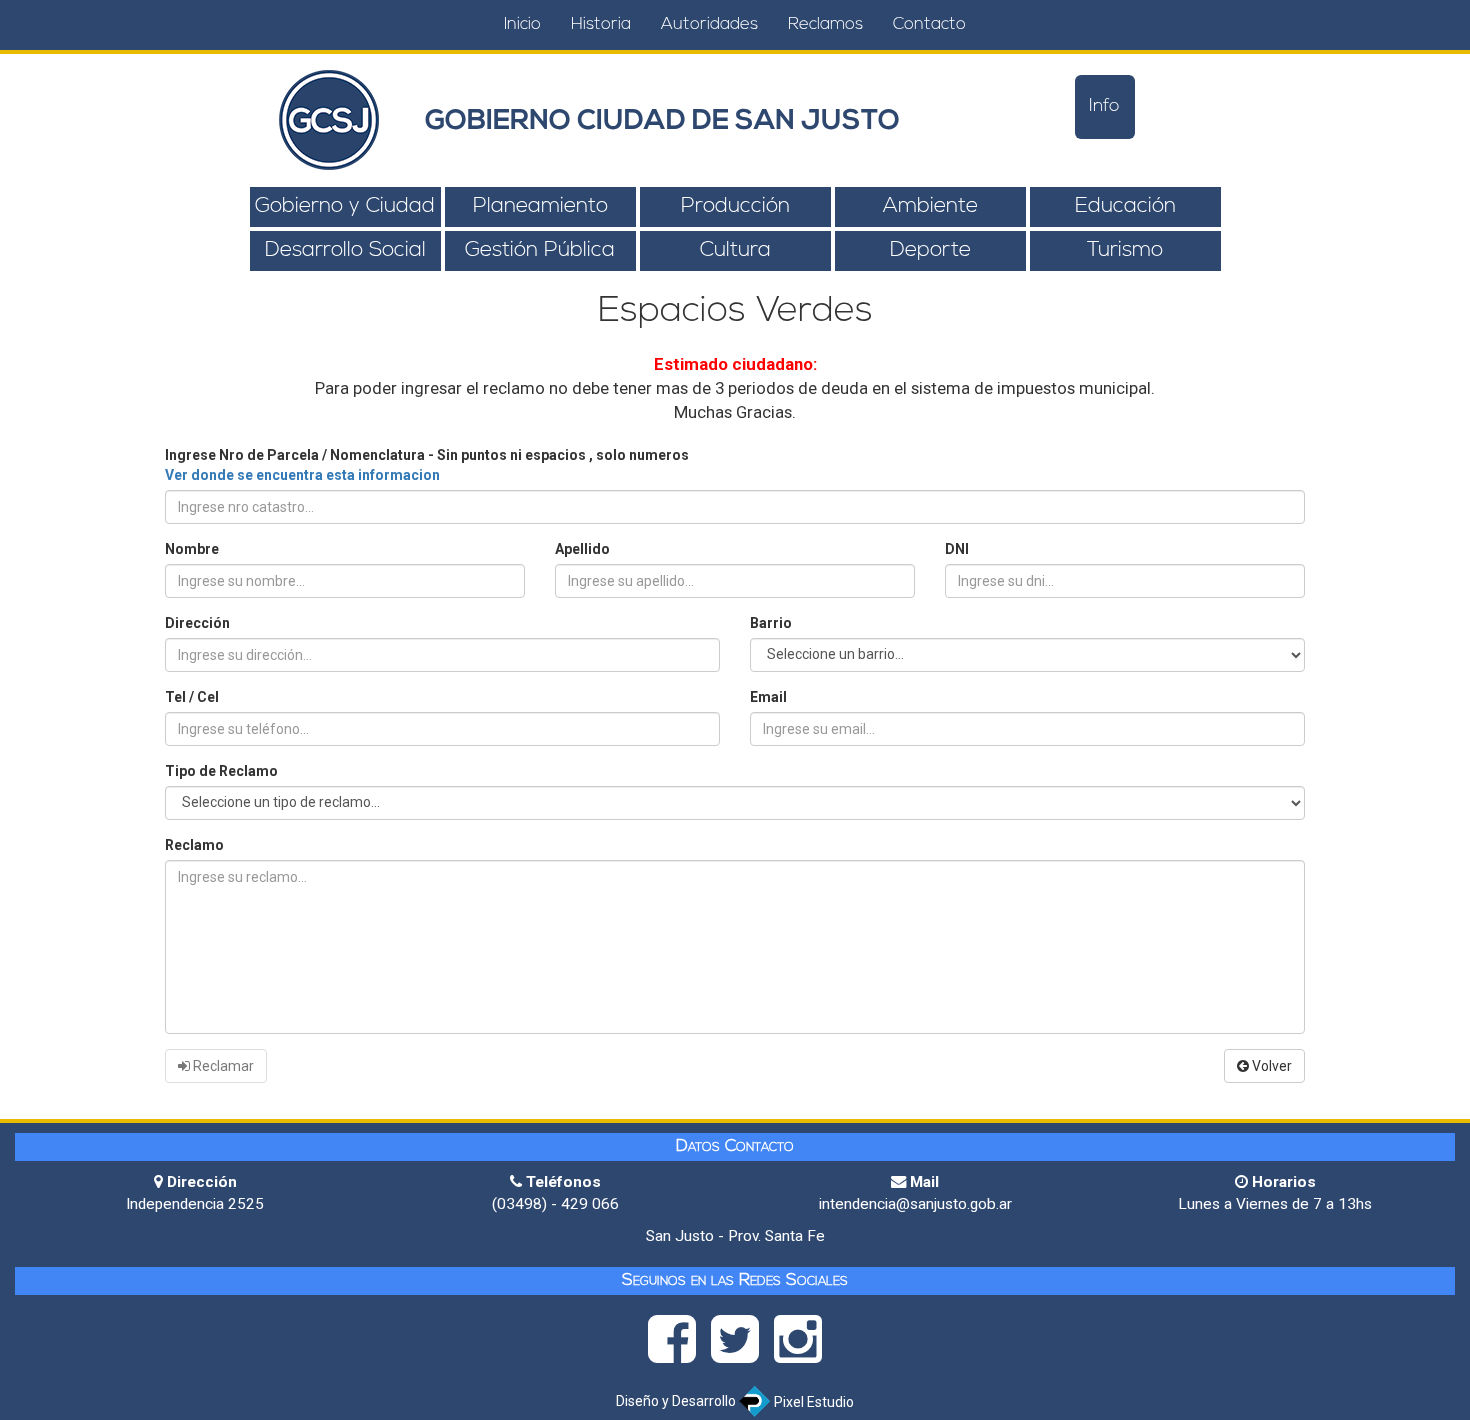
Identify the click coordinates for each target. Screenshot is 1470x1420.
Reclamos (825, 24)
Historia (601, 24)
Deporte (930, 250)
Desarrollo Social (345, 250)
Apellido (582, 549)
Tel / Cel (192, 697)
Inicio (522, 24)
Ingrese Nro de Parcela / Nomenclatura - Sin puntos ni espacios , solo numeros (427, 465)
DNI (957, 549)
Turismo (1125, 250)
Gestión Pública (540, 250)
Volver (1270, 1066)
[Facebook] (679, 1345)
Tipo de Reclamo (221, 771)
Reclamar (222, 1066)
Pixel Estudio (812, 1402)
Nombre (192, 549)
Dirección (197, 623)
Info (1104, 107)
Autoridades (709, 24)
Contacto (929, 24)
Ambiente (930, 206)
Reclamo (194, 845)
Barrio (771, 623)
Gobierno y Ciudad (345, 206)
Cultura (735, 250)
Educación (1125, 206)
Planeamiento (540, 206)
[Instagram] (798, 1345)
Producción (735, 206)
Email (768, 697)
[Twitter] (742, 1345)
